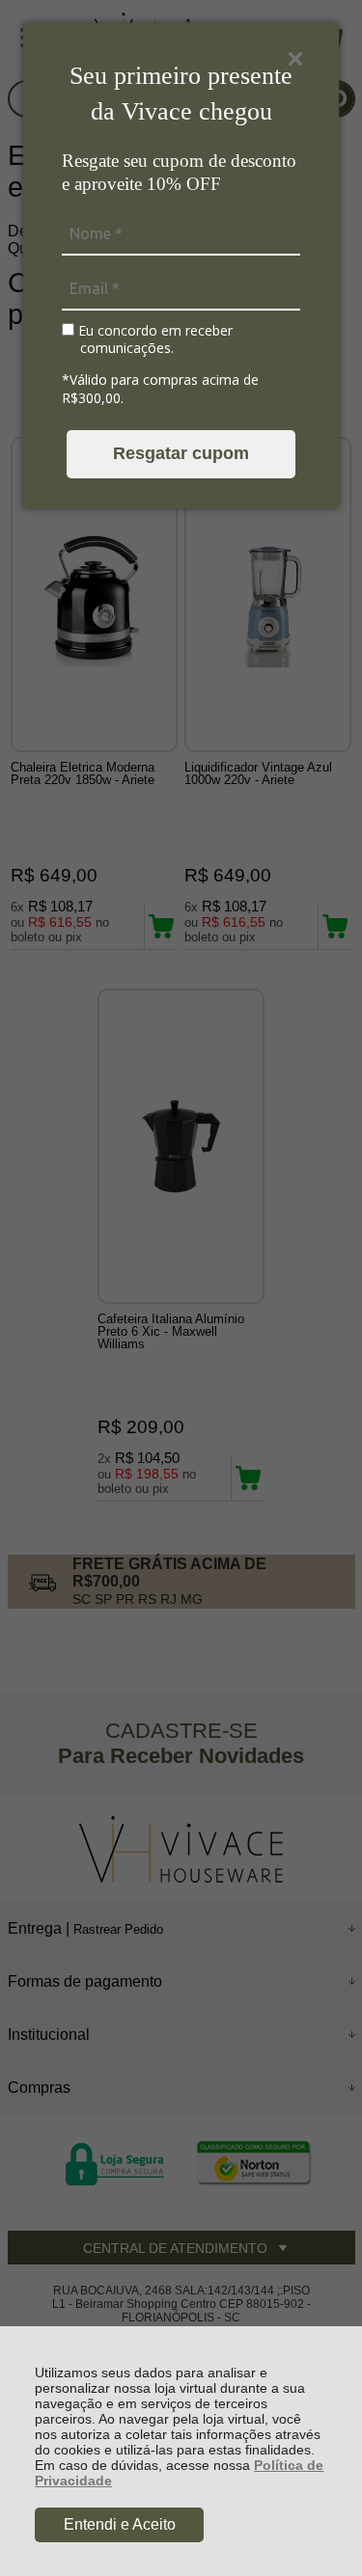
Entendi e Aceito (120, 2524)
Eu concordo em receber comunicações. (153, 339)
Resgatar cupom (181, 453)
